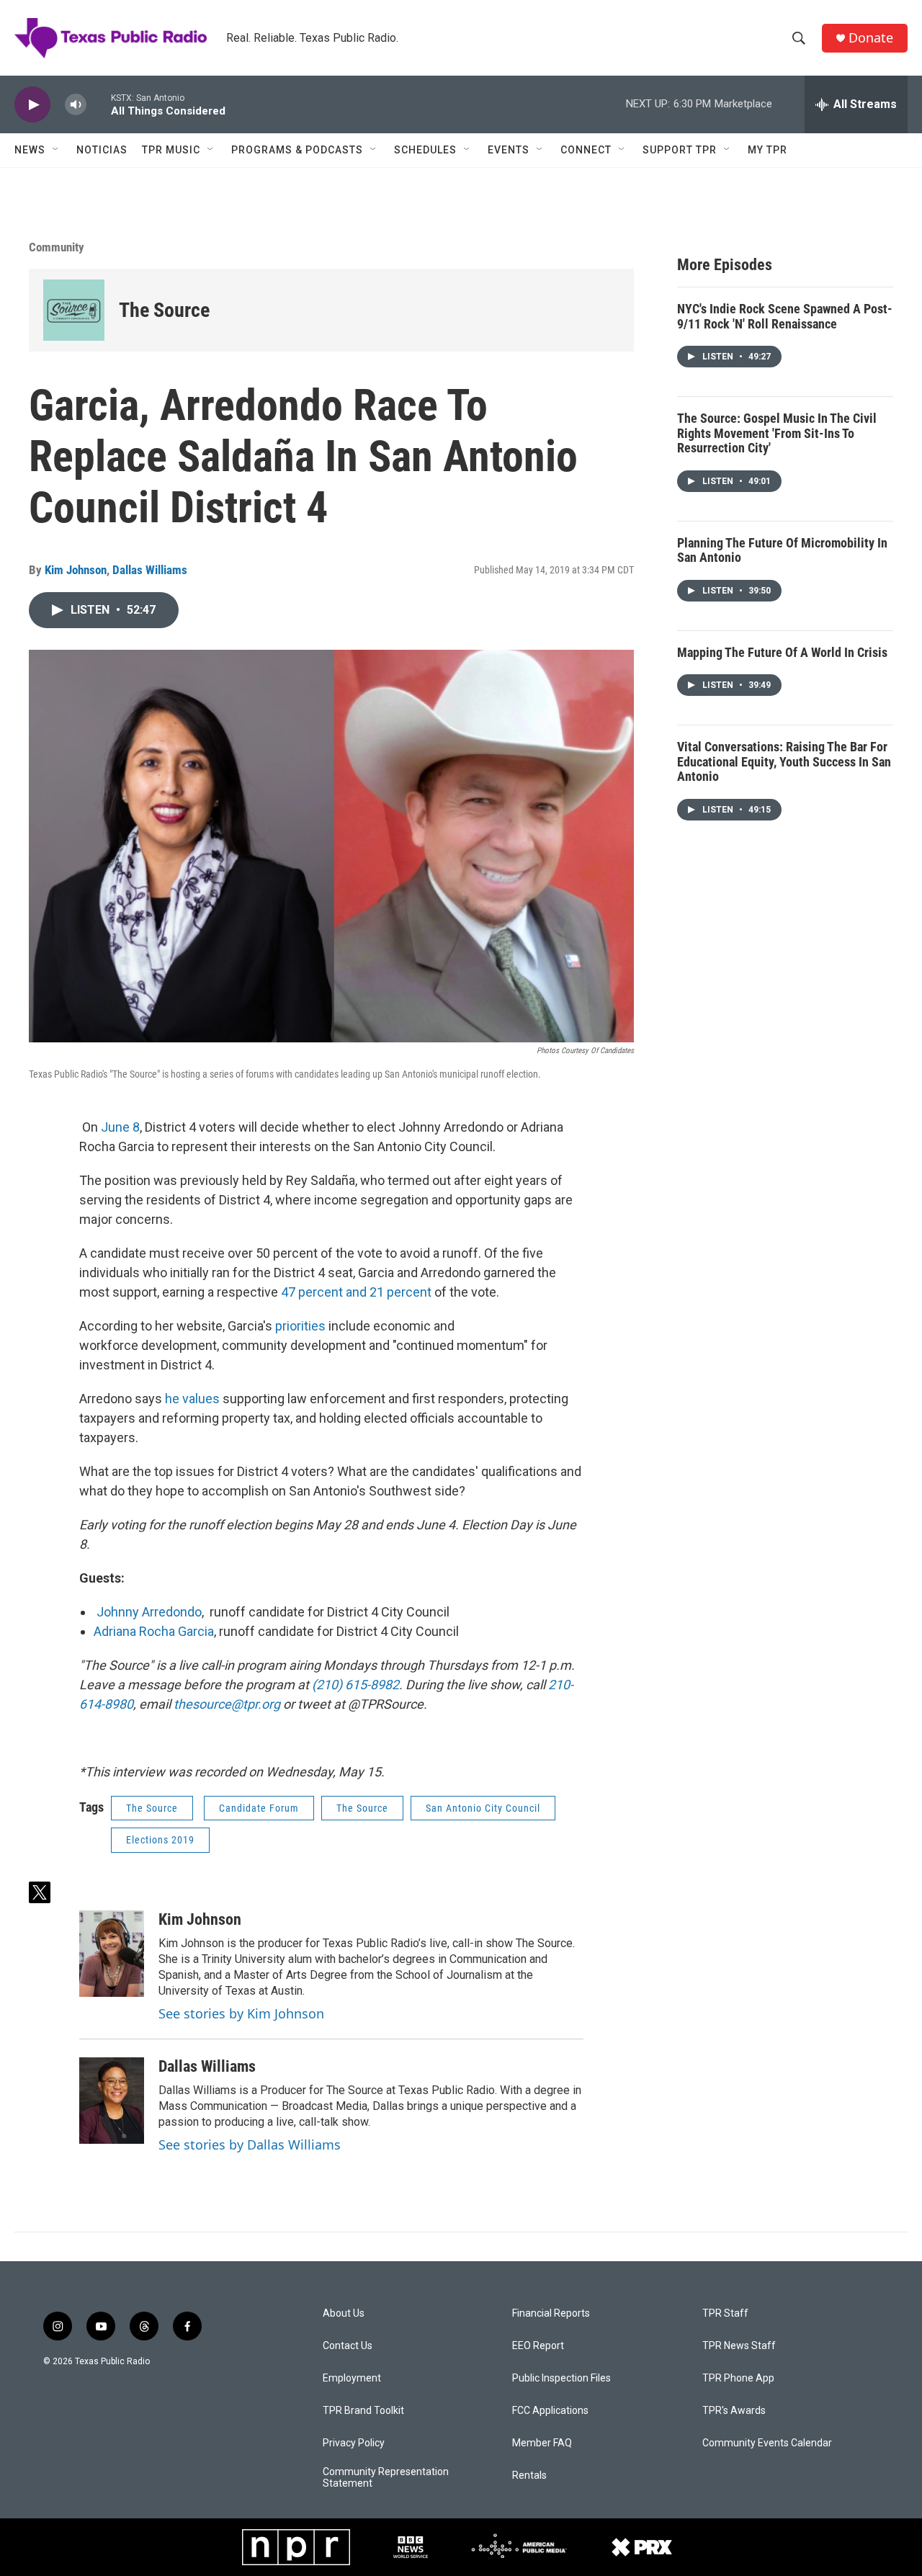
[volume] (76, 105)
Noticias (102, 150)
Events (509, 150)
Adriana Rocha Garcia (154, 1631)
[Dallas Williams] (112, 2101)
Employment (352, 2378)
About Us (344, 2313)
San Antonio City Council (483, 1808)
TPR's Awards (734, 2411)
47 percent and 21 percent (358, 1292)
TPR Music (171, 150)
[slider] (99, 104)
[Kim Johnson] (112, 1954)
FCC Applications (550, 2411)
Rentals (529, 2476)
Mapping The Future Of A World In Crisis (782, 652)
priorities (300, 1326)
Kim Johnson (76, 570)
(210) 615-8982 (355, 1685)
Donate (871, 38)
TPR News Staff (739, 2346)
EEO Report (538, 2346)
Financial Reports (551, 2313)
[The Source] (74, 310)
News (30, 150)
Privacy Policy (354, 2443)
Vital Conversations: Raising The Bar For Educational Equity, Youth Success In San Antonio (784, 761)
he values (192, 1399)
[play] (32, 105)
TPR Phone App (738, 2378)
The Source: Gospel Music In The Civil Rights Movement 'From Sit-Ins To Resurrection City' (777, 433)
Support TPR (680, 150)
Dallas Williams (150, 570)
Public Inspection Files (561, 2378)
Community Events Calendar (767, 2443)
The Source (164, 310)
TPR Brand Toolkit (363, 2411)
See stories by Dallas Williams (250, 2145)
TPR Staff (725, 2313)
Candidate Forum (259, 1808)
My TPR (767, 150)
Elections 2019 (160, 1840)
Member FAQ (542, 2443)
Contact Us (348, 2346)
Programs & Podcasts (297, 150)
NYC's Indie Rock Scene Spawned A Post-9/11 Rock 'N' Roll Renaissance (785, 316)
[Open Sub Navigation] (56, 150)
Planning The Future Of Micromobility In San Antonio (782, 550)
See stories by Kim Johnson (241, 2013)
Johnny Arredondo (149, 1612)
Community (57, 247)
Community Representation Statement (386, 2478)
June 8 (120, 1127)
